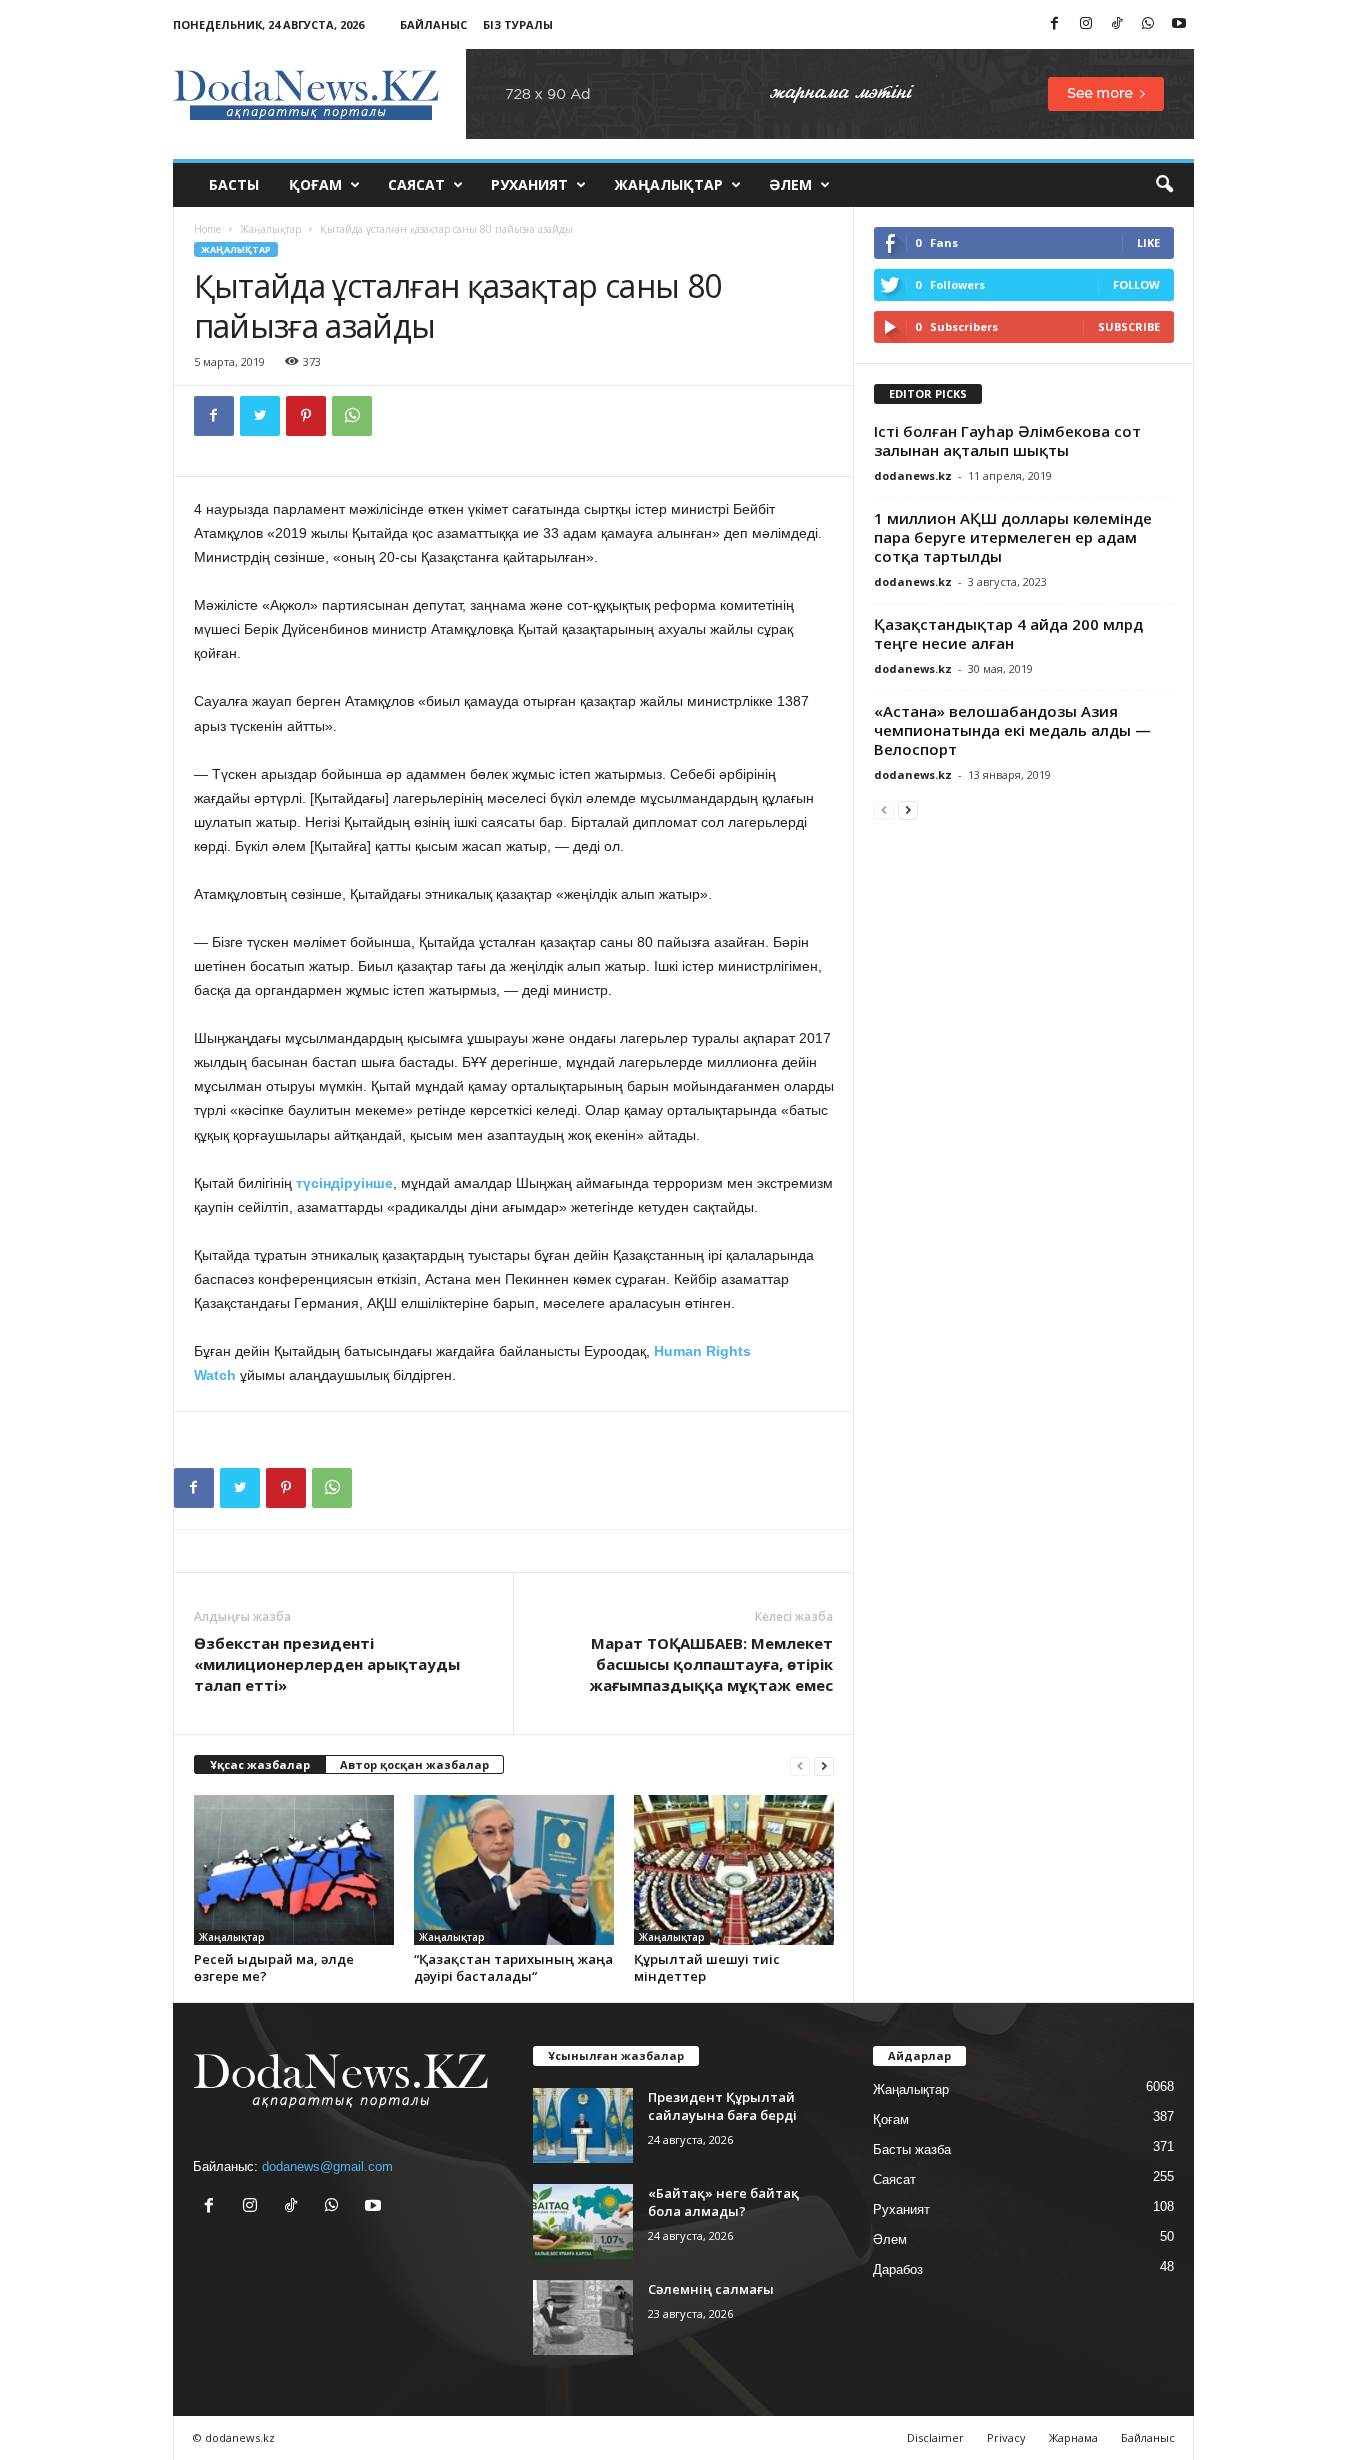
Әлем (790, 184)
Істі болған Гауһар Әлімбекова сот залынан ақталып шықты (1007, 440)
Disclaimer (935, 2437)
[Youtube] (1179, 24)
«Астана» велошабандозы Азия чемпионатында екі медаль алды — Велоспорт (1012, 730)
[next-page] (824, 1765)
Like (1148, 242)
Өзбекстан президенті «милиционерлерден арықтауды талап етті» (327, 1664)
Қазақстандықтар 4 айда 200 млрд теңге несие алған (1008, 633)
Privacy (1006, 2437)
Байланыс (433, 24)
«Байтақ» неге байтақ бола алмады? (723, 2202)
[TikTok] (1117, 24)
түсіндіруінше (344, 1183)
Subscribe (1129, 326)
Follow (1136, 284)
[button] (1164, 185)
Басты (234, 184)
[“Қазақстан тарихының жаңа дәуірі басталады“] (514, 1870)
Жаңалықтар (668, 184)
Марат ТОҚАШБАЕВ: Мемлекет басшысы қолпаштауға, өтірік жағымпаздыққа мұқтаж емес (711, 1664)
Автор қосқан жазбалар (414, 1764)
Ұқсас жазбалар (260, 1764)
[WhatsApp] (1148, 24)
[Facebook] (1055, 24)
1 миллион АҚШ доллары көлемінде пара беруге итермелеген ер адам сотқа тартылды (1013, 537)
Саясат (416, 184)
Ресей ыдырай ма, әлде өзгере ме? (274, 1967)
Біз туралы (518, 24)
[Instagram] (1086, 24)
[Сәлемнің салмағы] (583, 2317)
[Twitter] (260, 416)
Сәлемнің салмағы (711, 2289)
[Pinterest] (306, 416)
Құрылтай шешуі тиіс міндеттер (707, 1967)
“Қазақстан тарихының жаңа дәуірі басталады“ (513, 1967)
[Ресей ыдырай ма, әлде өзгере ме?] (294, 1870)
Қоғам (315, 184)
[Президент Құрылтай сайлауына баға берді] (583, 2125)
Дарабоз (898, 2269)
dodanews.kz (913, 475)
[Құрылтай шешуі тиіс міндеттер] (734, 1870)
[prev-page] (800, 1765)
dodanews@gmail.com (327, 2166)
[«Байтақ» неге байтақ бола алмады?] (583, 2221)
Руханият (529, 184)
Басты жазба (912, 2149)
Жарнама (1073, 2437)
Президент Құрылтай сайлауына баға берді (722, 2106)
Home (207, 229)
